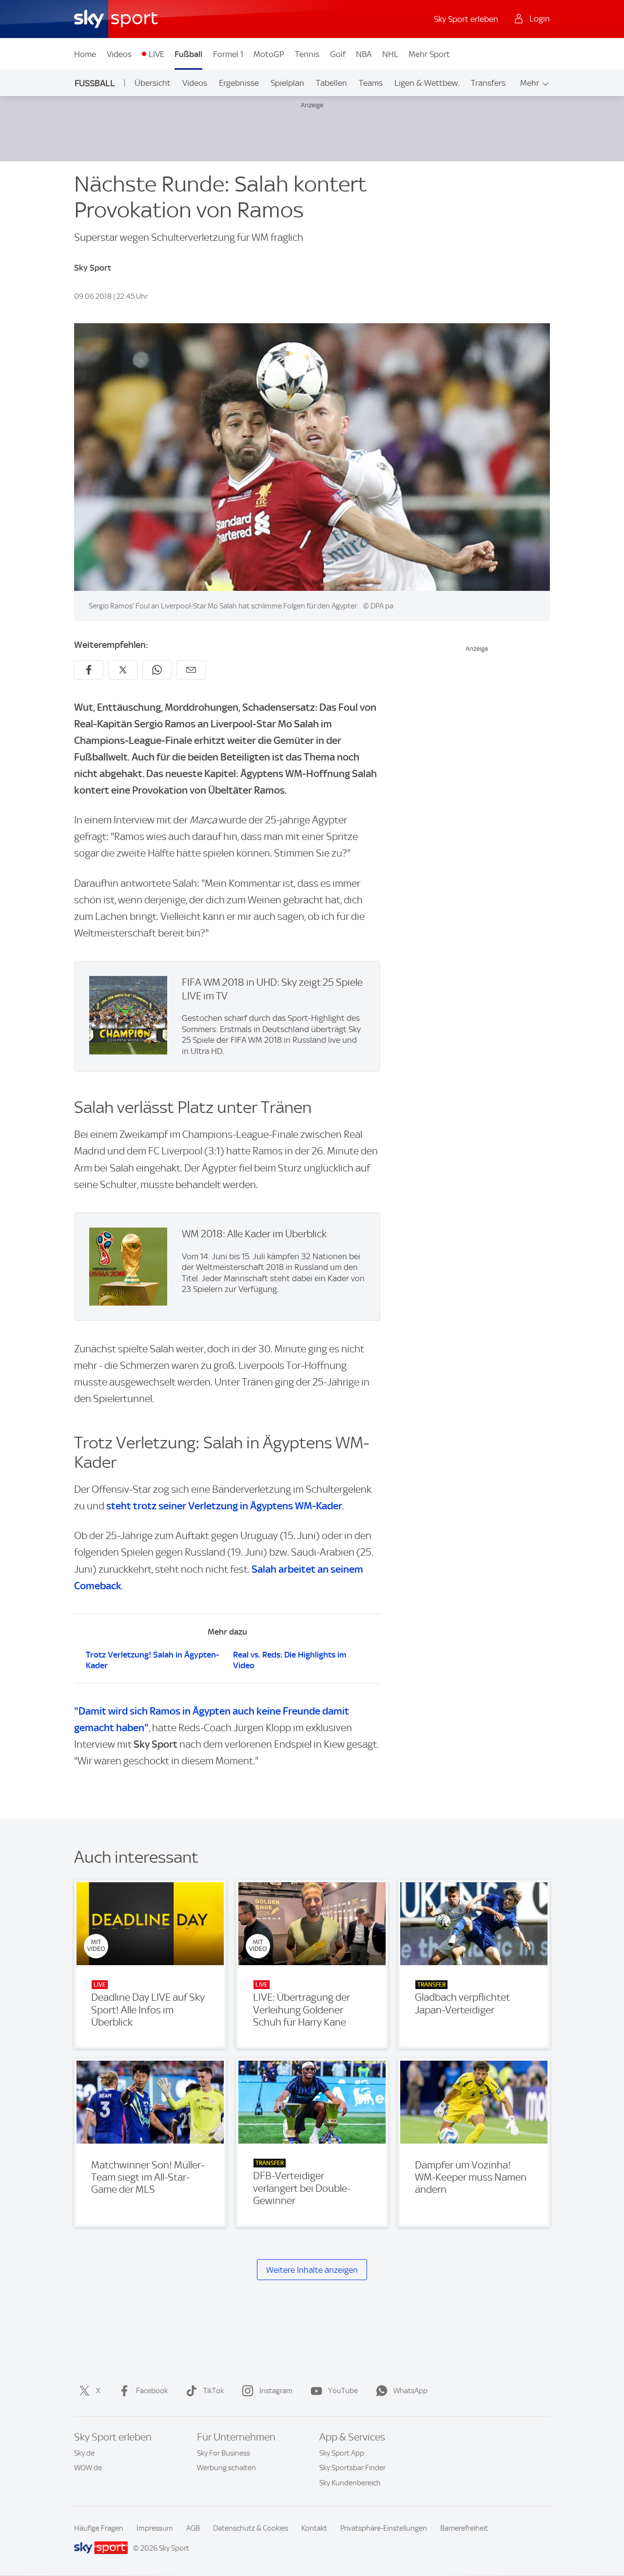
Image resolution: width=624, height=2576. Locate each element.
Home (85, 54)
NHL (390, 54)
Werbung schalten (226, 2468)
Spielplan (287, 83)
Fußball (188, 54)
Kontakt (314, 2528)
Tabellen (331, 83)
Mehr (530, 83)
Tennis (307, 54)
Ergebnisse (239, 83)
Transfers (488, 83)
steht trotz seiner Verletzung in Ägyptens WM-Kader (224, 1506)
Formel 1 (228, 54)
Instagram (276, 2391)
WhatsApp (410, 2391)
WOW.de (88, 2468)
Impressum (155, 2528)
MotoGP (269, 54)
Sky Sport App (342, 2453)
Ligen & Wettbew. (427, 83)
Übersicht (153, 83)
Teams (371, 83)
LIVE (156, 54)
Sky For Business (224, 2453)
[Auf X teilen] (123, 670)
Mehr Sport (429, 54)
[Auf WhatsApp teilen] (157, 670)
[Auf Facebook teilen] (89, 670)
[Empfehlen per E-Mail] (191, 670)
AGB (193, 2528)
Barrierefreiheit (464, 2528)
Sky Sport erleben (466, 19)
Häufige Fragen (99, 2528)
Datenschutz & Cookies (251, 2528)
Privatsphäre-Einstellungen (384, 2528)
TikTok (214, 2391)
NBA (364, 54)
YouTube (343, 2391)
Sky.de (84, 2453)
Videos (119, 54)
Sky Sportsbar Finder (352, 2468)
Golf (338, 54)
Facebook (152, 2391)
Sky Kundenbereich (350, 2483)
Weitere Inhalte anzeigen (312, 2270)
